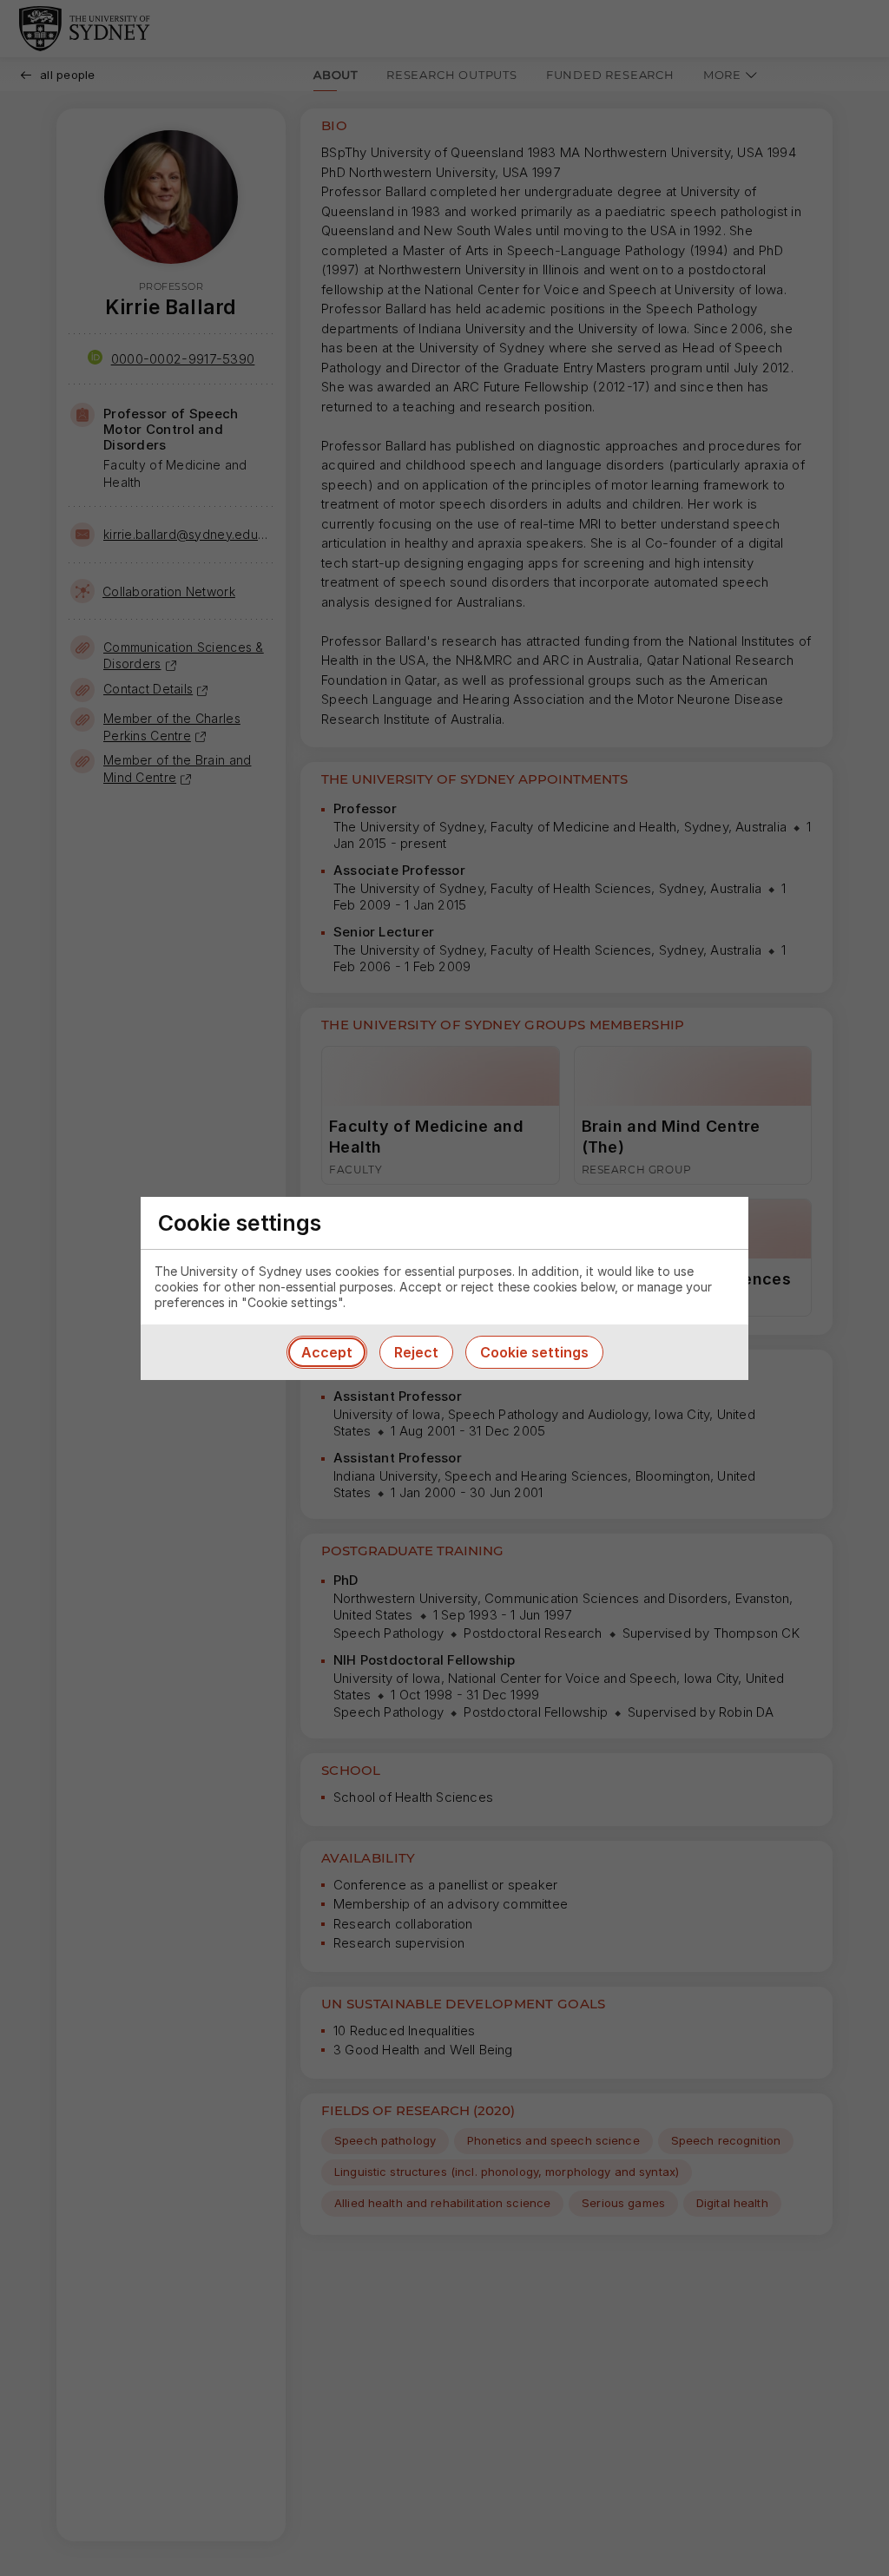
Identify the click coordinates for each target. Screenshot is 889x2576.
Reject (416, 1352)
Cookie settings (534, 1352)
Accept (327, 1352)
